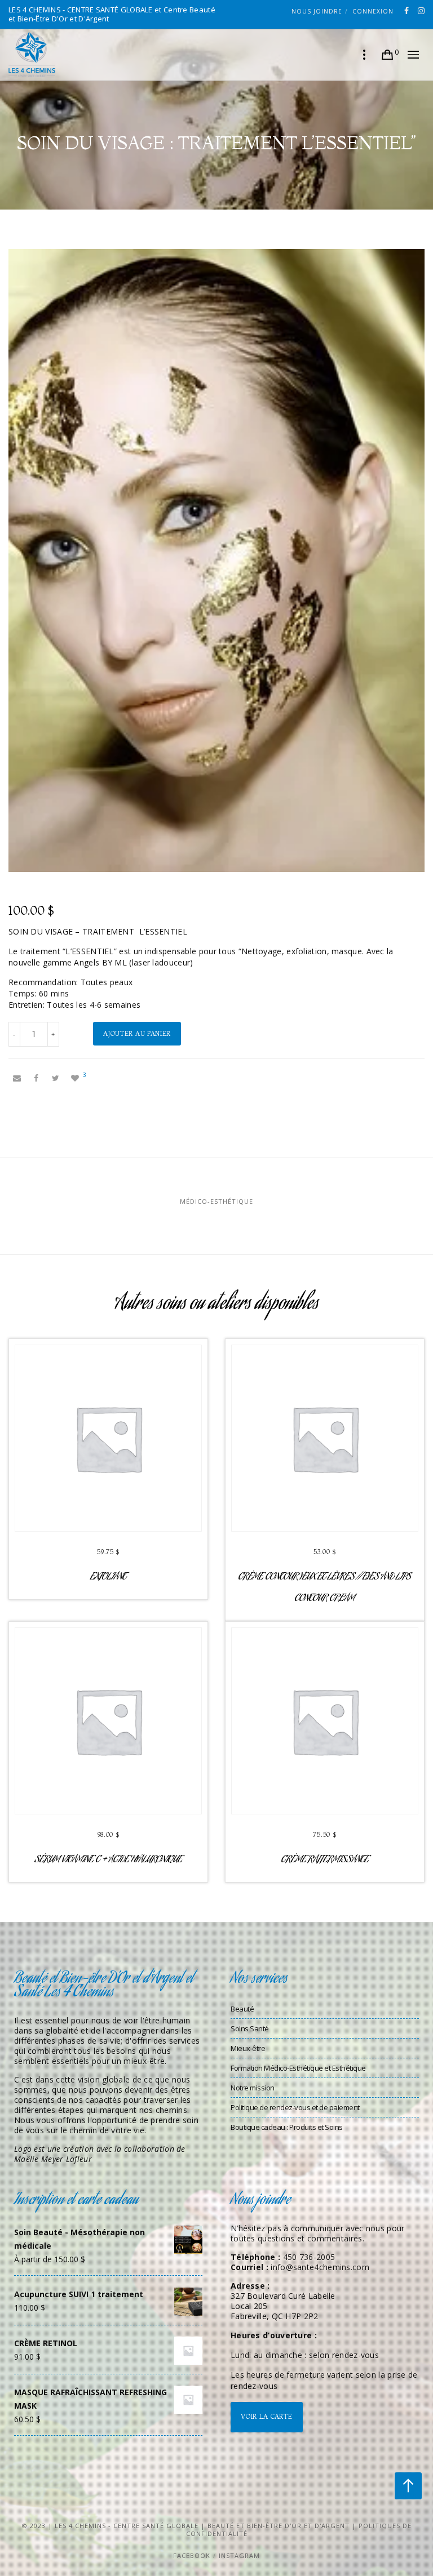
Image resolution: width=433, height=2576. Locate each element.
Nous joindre (317, 11)
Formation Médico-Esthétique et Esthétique (298, 2068)
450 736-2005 (309, 2257)
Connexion (373, 11)
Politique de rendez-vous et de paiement (295, 2107)
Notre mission (253, 2088)
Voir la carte (266, 2417)
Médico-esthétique (216, 1201)
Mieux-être (248, 2048)
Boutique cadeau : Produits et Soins (287, 2127)
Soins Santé (250, 2028)
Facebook (192, 2555)
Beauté (242, 2009)
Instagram (239, 2555)
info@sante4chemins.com (320, 2267)
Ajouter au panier (137, 1034)
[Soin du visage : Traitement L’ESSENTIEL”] (17, 1078)
